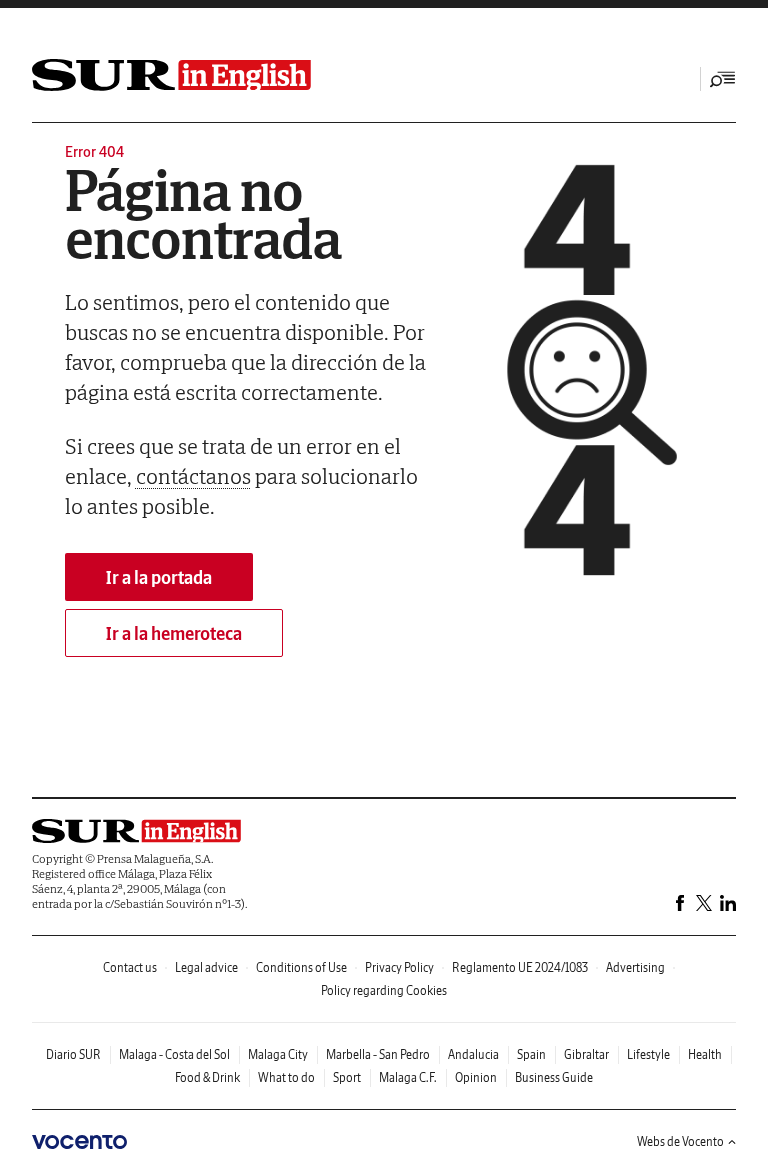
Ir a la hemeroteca (174, 633)
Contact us (130, 967)
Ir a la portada (159, 577)
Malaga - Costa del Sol (174, 1054)
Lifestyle (648, 1054)
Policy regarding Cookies (384, 990)
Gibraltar (586, 1054)
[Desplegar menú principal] (723, 79)
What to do (286, 1077)
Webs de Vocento (680, 1141)
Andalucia (473, 1054)
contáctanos (193, 476)
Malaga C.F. (408, 1077)
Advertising (635, 967)
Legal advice (206, 967)
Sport (347, 1077)
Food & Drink (207, 1077)
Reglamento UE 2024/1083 (520, 967)
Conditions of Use (301, 967)
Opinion (476, 1077)
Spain (531, 1054)
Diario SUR (73, 1054)
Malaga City (278, 1054)
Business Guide (554, 1077)
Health (705, 1054)
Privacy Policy (399, 967)
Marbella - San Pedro (378, 1054)
